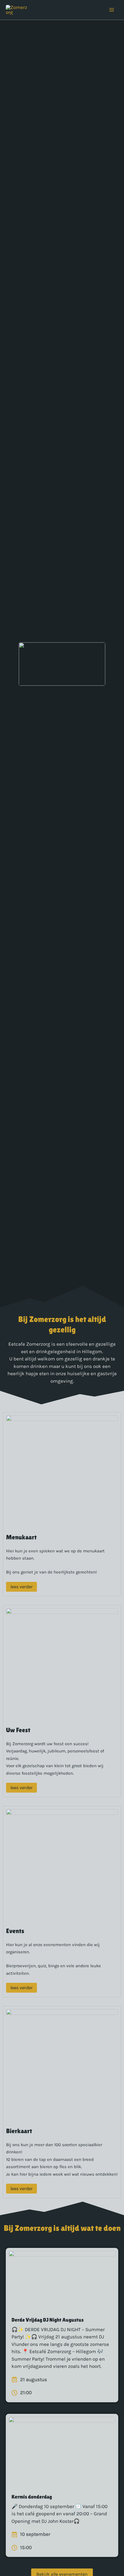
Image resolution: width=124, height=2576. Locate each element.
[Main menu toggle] (112, 10)
